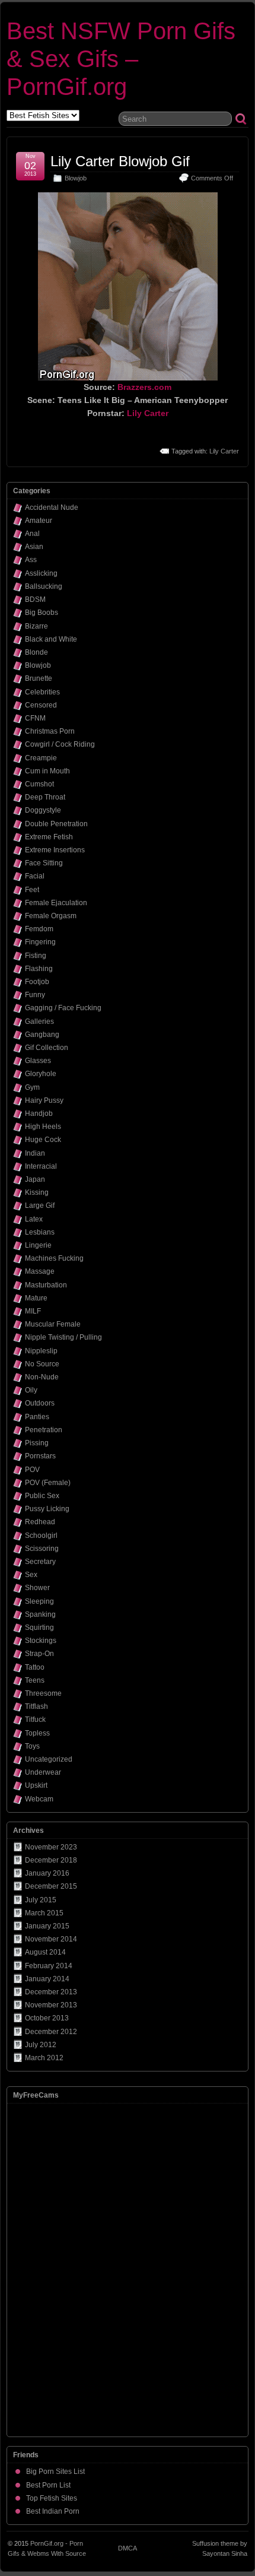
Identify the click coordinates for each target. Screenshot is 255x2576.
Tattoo (35, 1667)
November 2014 (51, 1939)
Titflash (36, 1706)
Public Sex (42, 1496)
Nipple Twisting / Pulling (63, 1337)
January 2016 (47, 1873)
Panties (37, 1417)
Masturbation (46, 1285)
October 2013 (47, 2018)
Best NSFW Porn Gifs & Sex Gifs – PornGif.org (121, 59)
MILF (33, 1311)
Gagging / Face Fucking (63, 1008)
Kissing (37, 1192)
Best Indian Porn (53, 2511)
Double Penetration (56, 824)
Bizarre (36, 626)
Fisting (36, 956)
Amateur (39, 521)
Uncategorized (49, 1759)
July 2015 (41, 1900)
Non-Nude (42, 1377)
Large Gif (40, 1205)
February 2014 (49, 1966)
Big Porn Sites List (55, 2472)
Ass (31, 560)
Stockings (41, 1641)
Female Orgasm (51, 916)
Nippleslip (41, 1351)
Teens (35, 1680)
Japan (35, 1179)
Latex (34, 1219)
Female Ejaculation (56, 903)
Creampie (41, 758)
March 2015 (44, 1913)
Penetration (44, 1430)
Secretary (40, 1562)
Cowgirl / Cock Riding (60, 744)
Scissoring (42, 1549)
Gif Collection (47, 1048)
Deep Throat (45, 797)
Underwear (43, 1772)
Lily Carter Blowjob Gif (120, 161)
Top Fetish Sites (52, 2498)
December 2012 (51, 2032)
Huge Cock (43, 1140)
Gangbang (42, 1035)
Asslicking (41, 573)
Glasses (38, 1061)
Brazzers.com (144, 387)
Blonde (36, 652)
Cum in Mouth (47, 771)
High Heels (43, 1127)
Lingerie (38, 1245)
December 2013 (51, 1992)
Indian (35, 1153)
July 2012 (41, 2045)
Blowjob (76, 178)
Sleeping (39, 1601)
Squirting (39, 1628)
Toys (32, 1746)
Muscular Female (53, 1324)
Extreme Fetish (49, 837)
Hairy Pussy (44, 1100)
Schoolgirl (41, 1536)
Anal (32, 534)
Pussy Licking (47, 1509)
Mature (36, 1298)
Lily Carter (148, 413)
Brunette (39, 678)
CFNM (35, 718)
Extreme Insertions (55, 850)
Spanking (40, 1614)
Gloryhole (41, 1074)
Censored (41, 705)
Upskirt (36, 1785)
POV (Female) (48, 1483)
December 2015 (51, 1886)
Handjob (39, 1113)
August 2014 (45, 1952)
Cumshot (39, 784)
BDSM (35, 599)
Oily (31, 1390)
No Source (42, 1364)
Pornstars (40, 1456)
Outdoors (40, 1403)
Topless (37, 1733)
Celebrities (42, 692)
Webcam (39, 1799)
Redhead (40, 1522)
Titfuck (35, 1720)
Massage (40, 1271)
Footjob (37, 982)
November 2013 (51, 2005)
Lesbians (40, 1232)
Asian (34, 547)
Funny (35, 995)
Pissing (37, 1443)
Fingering (40, 942)
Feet (32, 890)
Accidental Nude (52, 507)
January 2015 (47, 1926)
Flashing (39, 969)
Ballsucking (44, 586)
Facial (35, 876)
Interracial (41, 1166)
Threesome (43, 1693)
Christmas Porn (50, 731)
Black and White (51, 639)
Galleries (39, 1021)
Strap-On (39, 1654)
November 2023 (51, 1847)
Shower (37, 1588)
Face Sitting (44, 863)
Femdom (39, 929)
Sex (31, 1575)
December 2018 (51, 1860)
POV (32, 1470)
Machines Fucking (54, 1258)
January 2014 (47, 1979)
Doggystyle (43, 810)
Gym (32, 1087)
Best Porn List (48, 2485)
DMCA (128, 2548)
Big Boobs (42, 613)
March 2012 (44, 2058)
